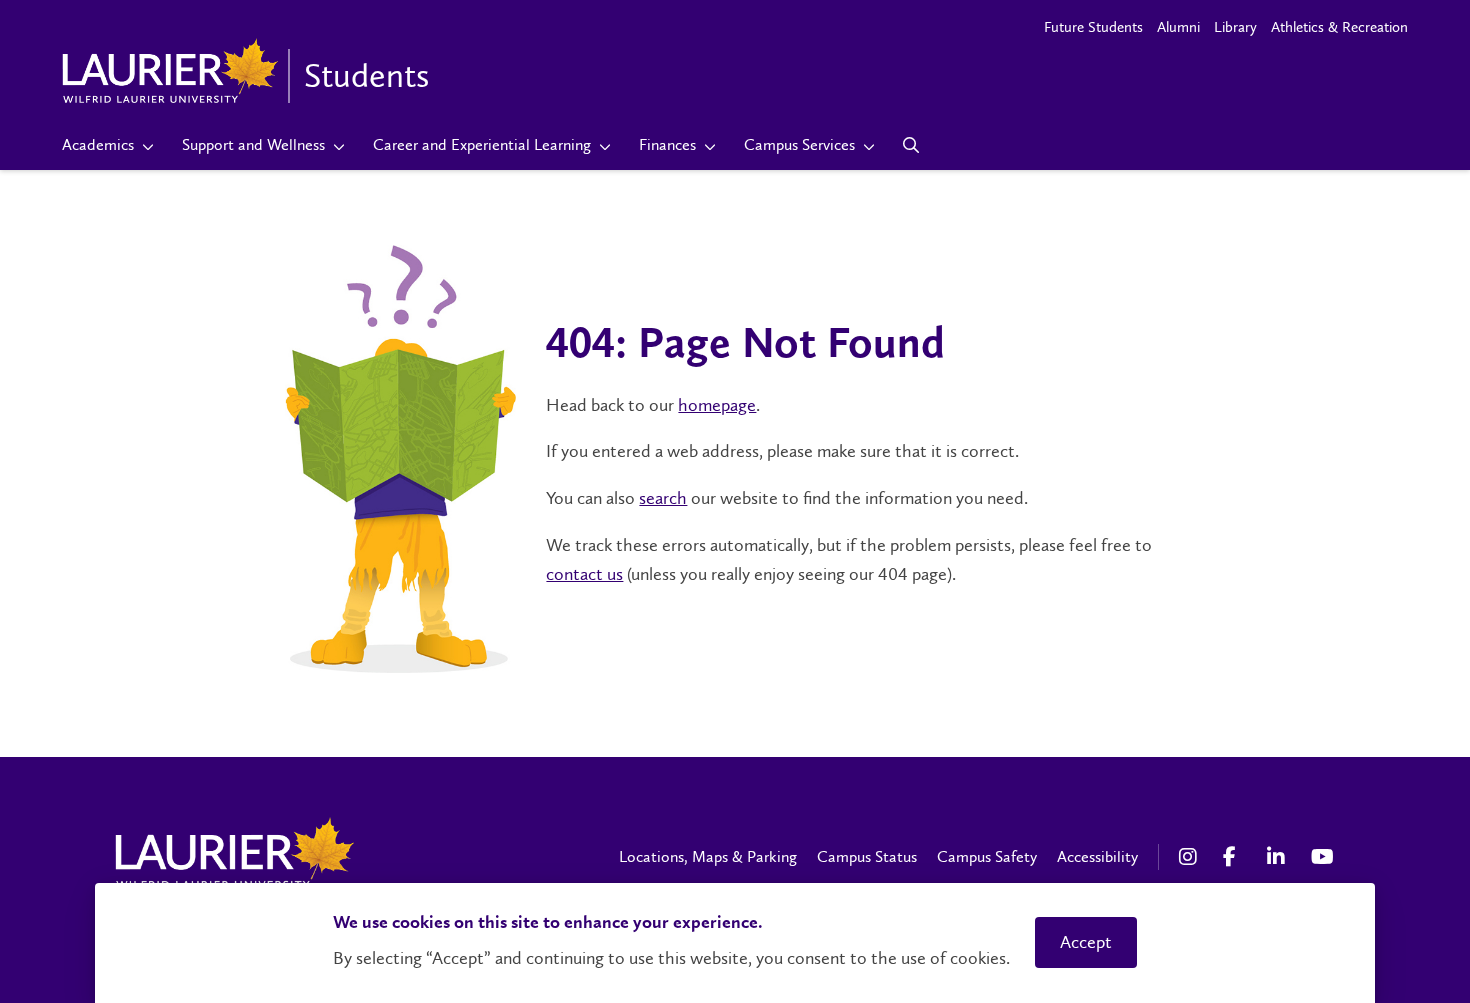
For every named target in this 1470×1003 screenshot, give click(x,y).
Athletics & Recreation (1339, 27)
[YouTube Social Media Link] (1323, 857)
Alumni (1178, 27)
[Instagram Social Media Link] (1191, 857)
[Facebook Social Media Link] (1235, 857)
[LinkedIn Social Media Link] (1279, 857)
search (663, 498)
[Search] (911, 145)
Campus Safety (987, 856)
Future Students (1093, 27)
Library (1235, 27)
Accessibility (1097, 856)
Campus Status (867, 856)
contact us (584, 574)
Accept (1086, 942)
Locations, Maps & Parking (708, 856)
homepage (717, 405)
